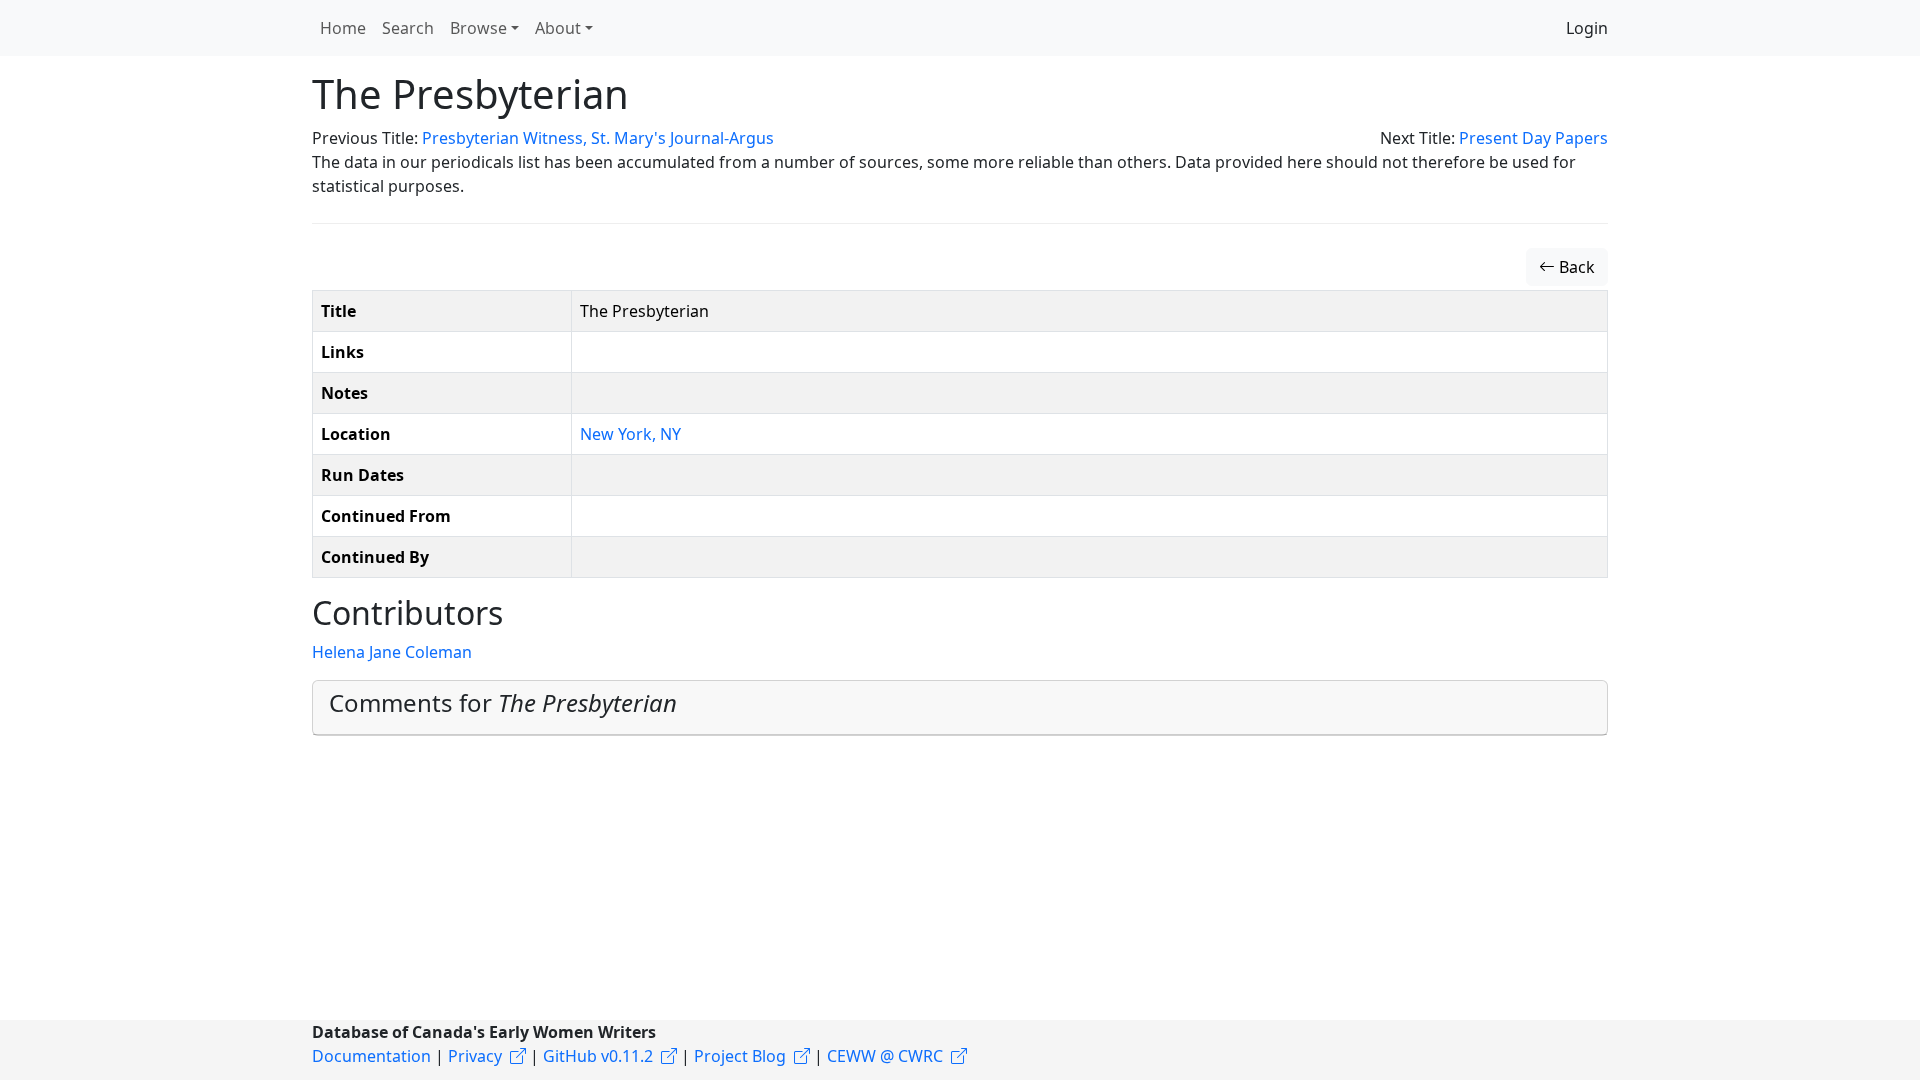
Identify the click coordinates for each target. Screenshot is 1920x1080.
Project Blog (740, 1056)
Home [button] (343, 28)
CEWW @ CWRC (885, 1056)
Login (1587, 28)
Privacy (475, 1056)
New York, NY (630, 434)
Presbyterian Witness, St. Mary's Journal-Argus (598, 138)
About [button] (558, 28)
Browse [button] (478, 28)
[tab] (960, 708)
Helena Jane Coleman (392, 652)
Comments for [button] (503, 702)
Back (1575, 267)
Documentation (371, 1056)
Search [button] (408, 28)
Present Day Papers (1533, 138)
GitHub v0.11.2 (598, 1056)
